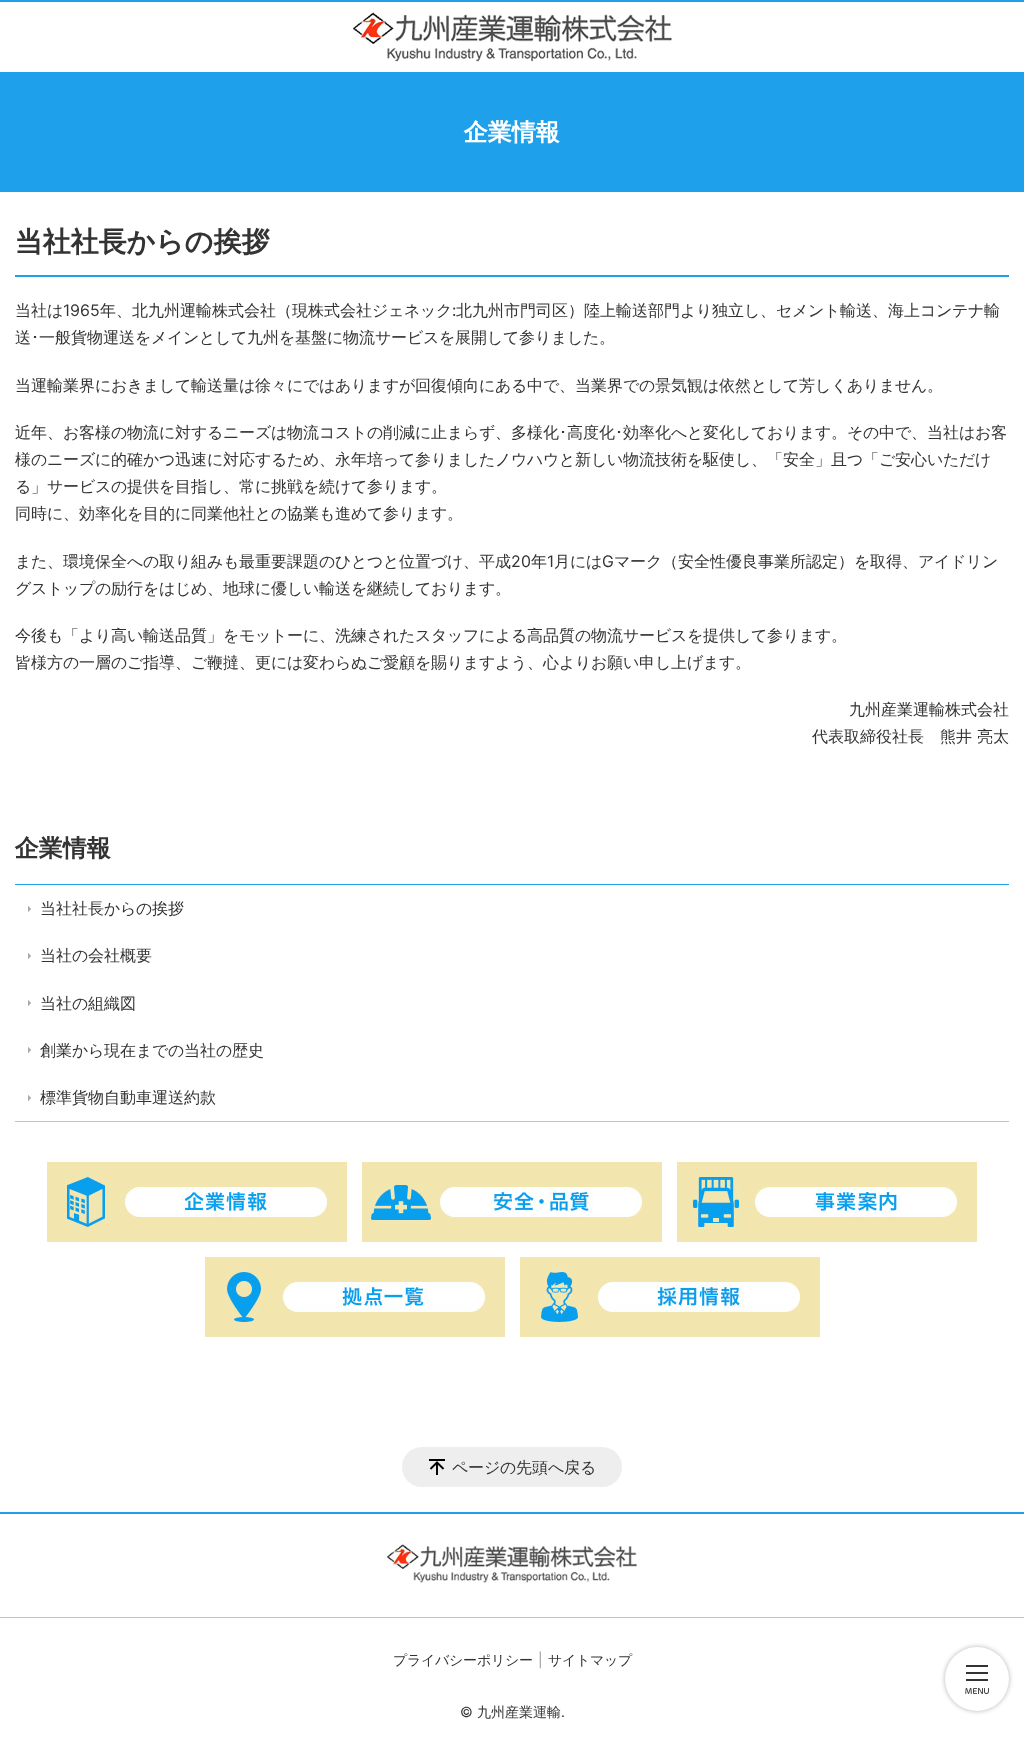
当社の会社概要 (96, 955)
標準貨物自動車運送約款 (128, 1097)
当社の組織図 (88, 1003)
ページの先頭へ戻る (524, 1467)
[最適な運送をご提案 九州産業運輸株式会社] (512, 37)
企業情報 (63, 847)
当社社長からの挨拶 (112, 908)
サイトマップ (590, 1659)
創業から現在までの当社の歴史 (152, 1050)
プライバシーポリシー (463, 1659)
